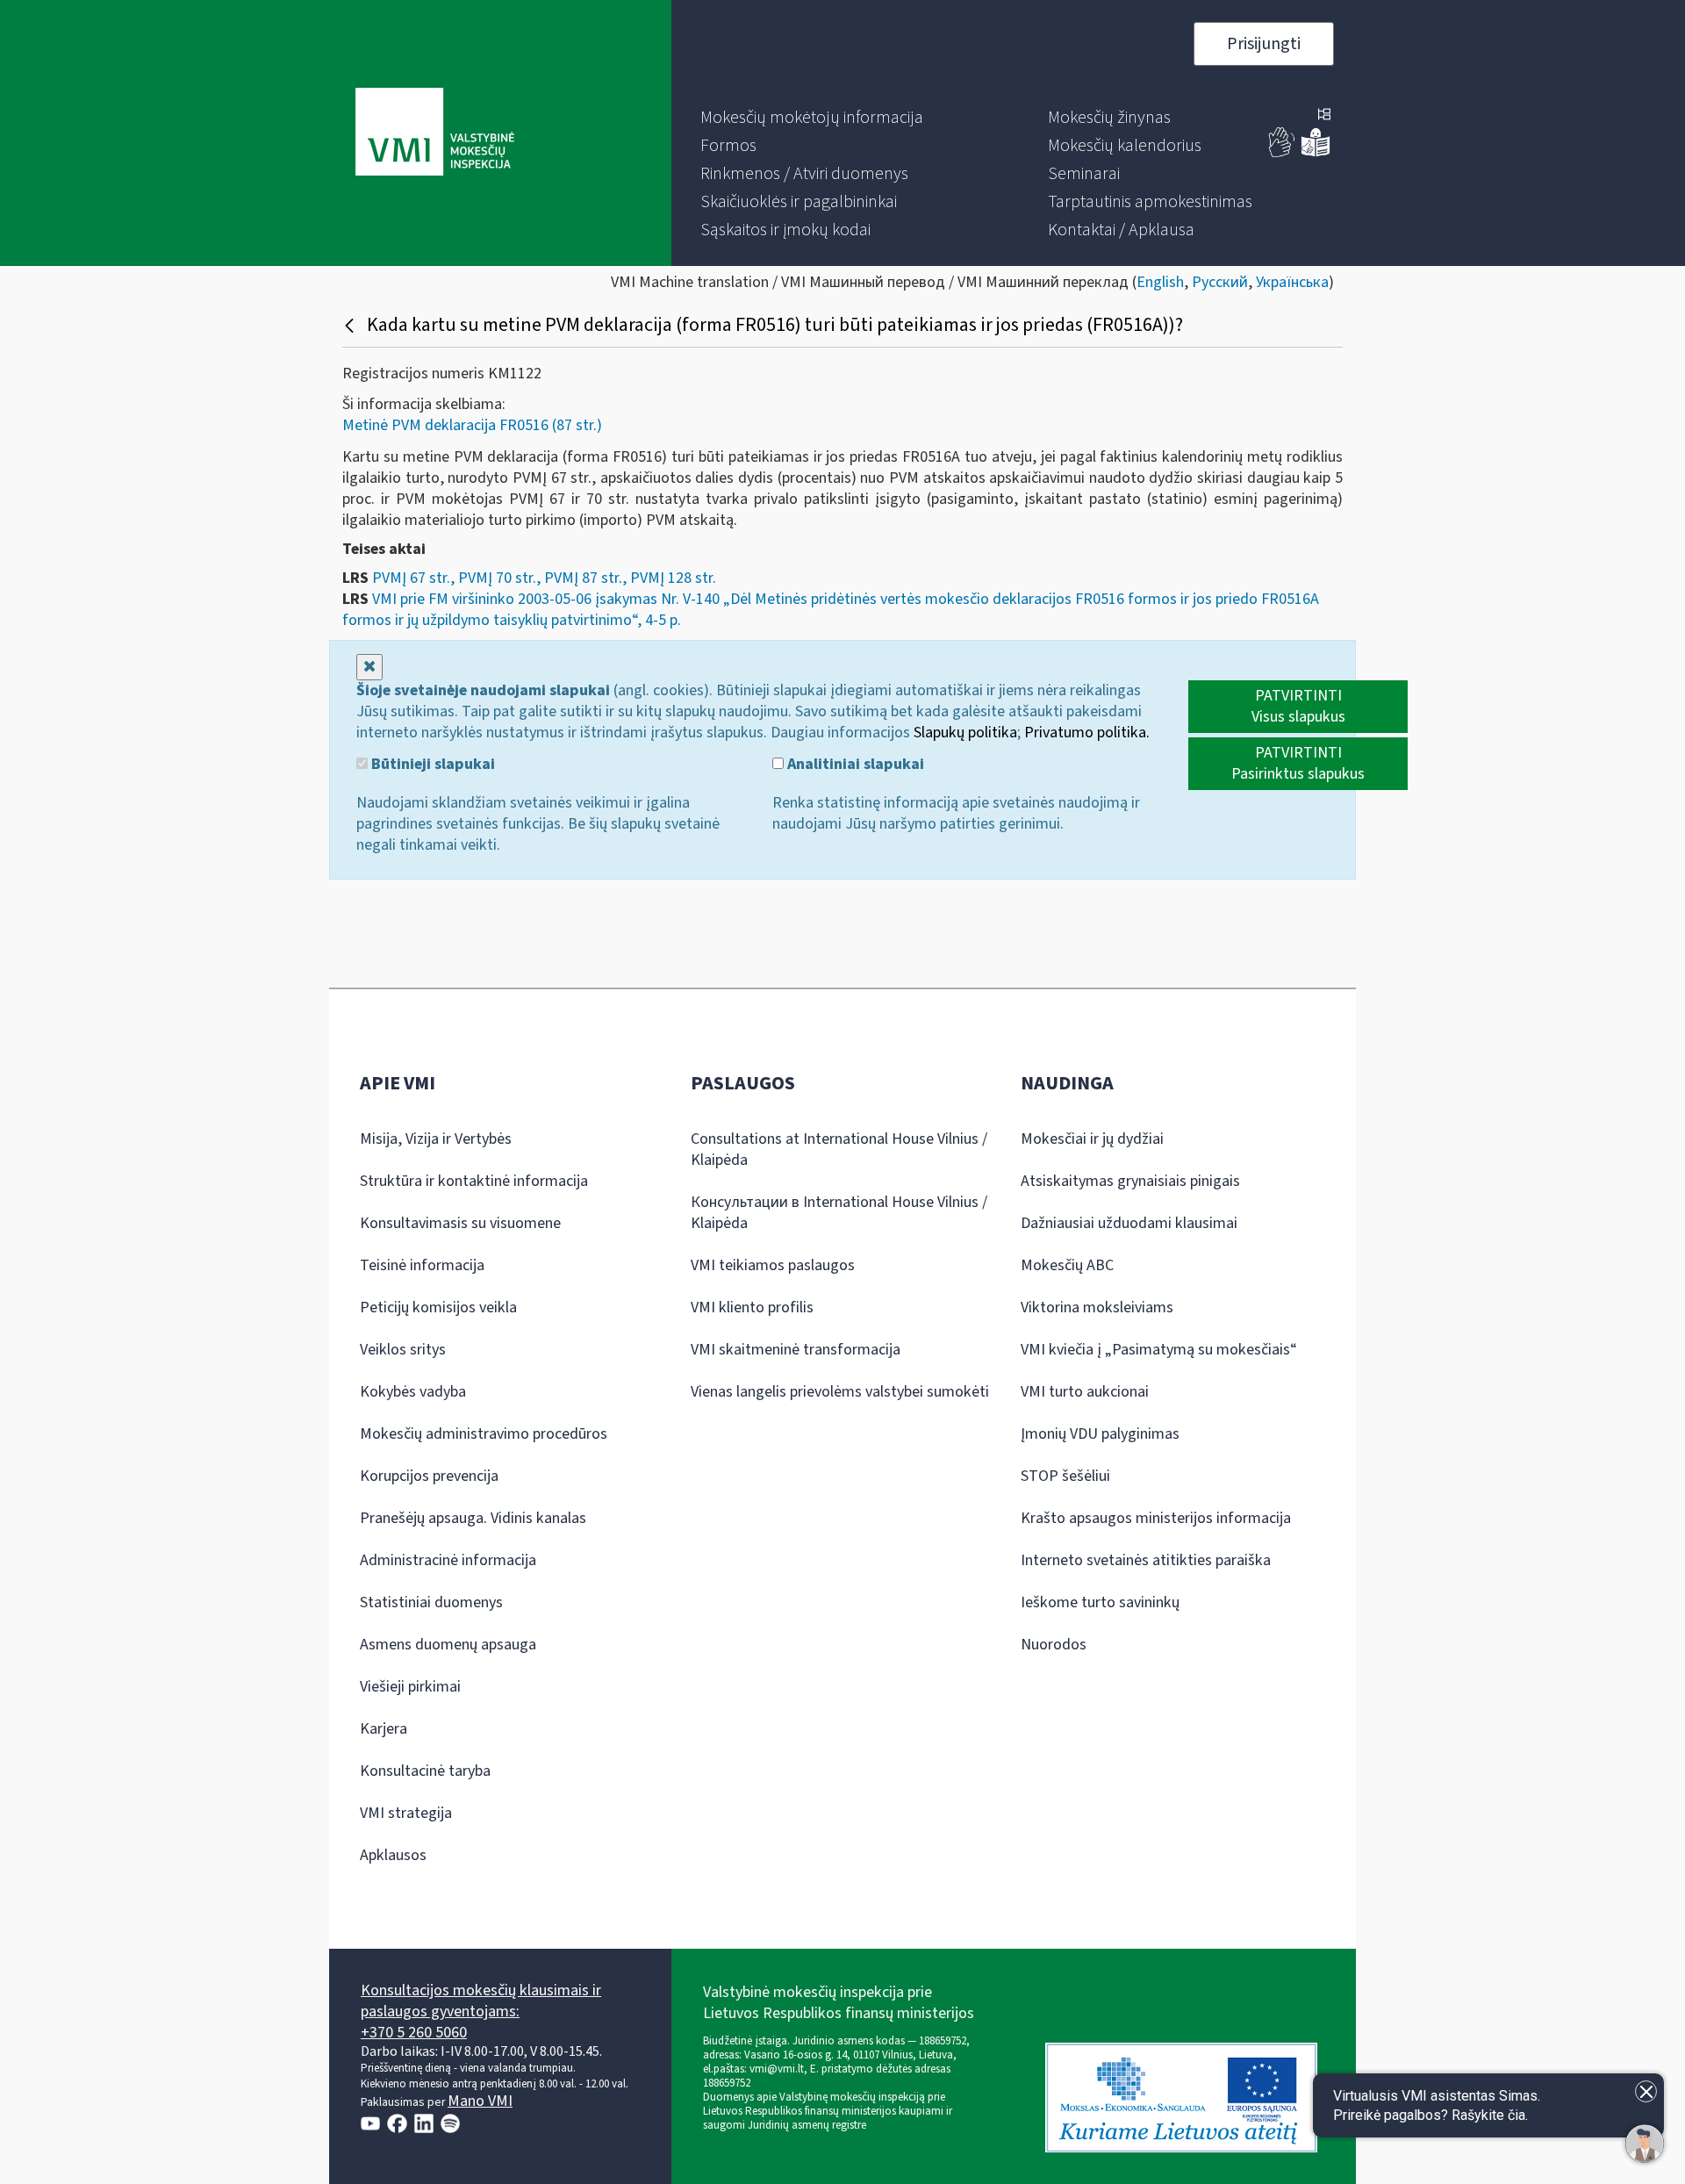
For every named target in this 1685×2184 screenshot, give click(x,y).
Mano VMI (480, 2101)
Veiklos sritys (403, 1350)
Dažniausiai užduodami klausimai (1129, 1223)
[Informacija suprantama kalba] (1316, 153)
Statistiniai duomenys (431, 1602)
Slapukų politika (965, 733)
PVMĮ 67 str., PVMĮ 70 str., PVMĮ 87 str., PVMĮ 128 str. (544, 578)
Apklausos (393, 1855)
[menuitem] (812, 118)
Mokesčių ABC (1067, 1265)
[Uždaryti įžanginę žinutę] (1646, 2091)
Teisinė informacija (422, 1265)
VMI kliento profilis (752, 1308)
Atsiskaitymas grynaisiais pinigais (1130, 1181)
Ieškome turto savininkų (1100, 1602)
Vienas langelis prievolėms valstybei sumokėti (840, 1392)
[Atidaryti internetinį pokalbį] (1645, 2144)
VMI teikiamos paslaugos (773, 1265)
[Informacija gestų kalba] (1282, 153)
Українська (1292, 282)
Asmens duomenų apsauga (448, 1645)
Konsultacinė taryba (425, 1771)
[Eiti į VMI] (435, 133)
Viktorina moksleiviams (1097, 1308)
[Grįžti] (351, 325)
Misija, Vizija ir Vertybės (436, 1139)
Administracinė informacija (448, 1560)
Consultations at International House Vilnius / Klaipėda (839, 1149)
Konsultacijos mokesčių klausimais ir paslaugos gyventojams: (481, 2001)
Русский (1220, 282)
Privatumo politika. (1087, 733)
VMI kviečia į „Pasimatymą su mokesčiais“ (1159, 1350)
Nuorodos (1054, 1645)
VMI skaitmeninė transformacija (796, 1350)
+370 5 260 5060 (414, 2033)
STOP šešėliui (1065, 1476)
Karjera (384, 1729)
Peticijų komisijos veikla (438, 1308)
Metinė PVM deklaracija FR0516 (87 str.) (472, 425)
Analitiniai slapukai (854, 765)
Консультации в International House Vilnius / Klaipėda (839, 1213)
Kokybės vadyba (413, 1392)
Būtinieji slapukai (431, 765)
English (1160, 282)
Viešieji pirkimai (410, 1687)
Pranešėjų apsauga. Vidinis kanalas (473, 1518)
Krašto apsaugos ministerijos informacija (1156, 1518)
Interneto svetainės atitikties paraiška (1146, 1560)
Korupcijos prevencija (429, 1476)
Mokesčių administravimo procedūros (484, 1434)
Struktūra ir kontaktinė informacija (474, 1181)
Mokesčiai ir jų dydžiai (1092, 1139)
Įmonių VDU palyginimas (1100, 1434)
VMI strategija (406, 1813)
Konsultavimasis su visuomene (460, 1223)
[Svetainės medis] (1324, 116)
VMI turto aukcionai (1085, 1392)
